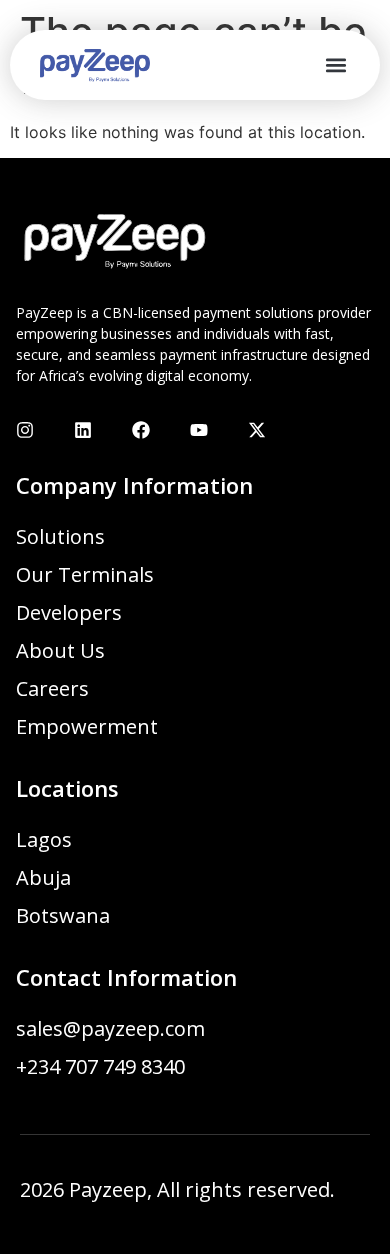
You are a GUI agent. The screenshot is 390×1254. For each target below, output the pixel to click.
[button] (336, 65)
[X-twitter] (257, 430)
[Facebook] (141, 430)
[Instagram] (25, 430)
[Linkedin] (83, 430)
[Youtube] (199, 430)
